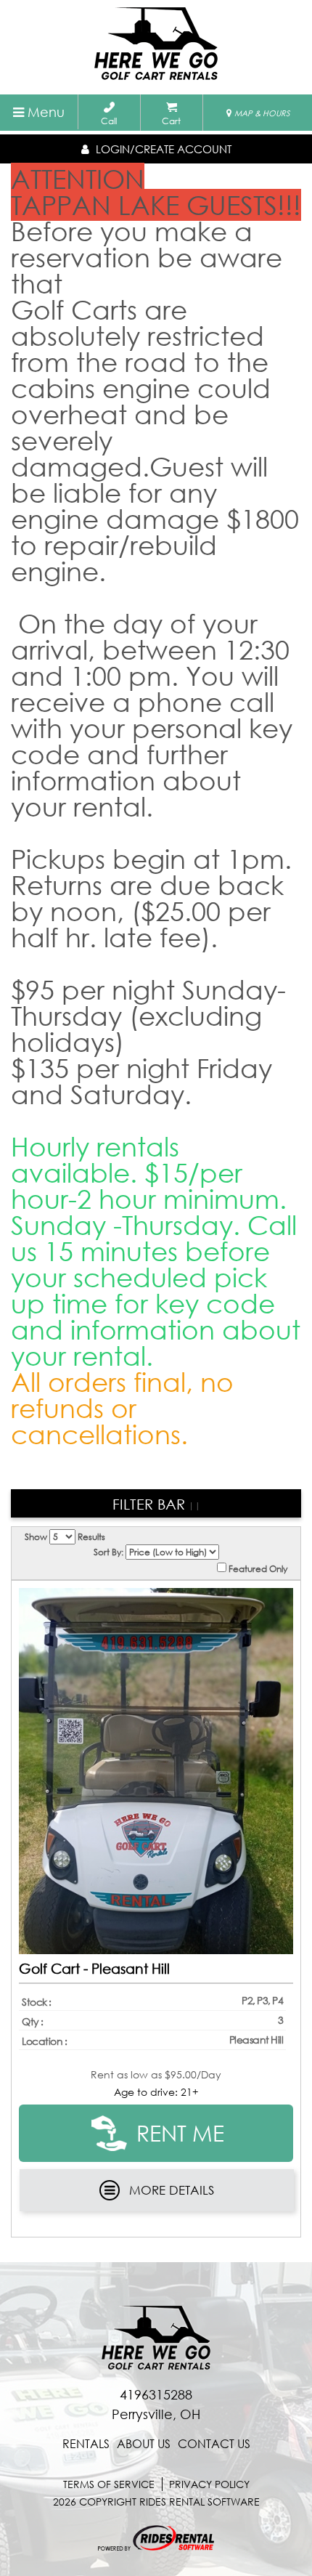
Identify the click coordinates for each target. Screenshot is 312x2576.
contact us (214, 2444)
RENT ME (177, 2133)
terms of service (109, 2484)
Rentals (86, 2444)
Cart (171, 121)
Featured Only (257, 1568)
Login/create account (162, 149)
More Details (172, 2190)
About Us (144, 2444)
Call (109, 121)
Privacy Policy (209, 2484)
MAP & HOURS (261, 113)
